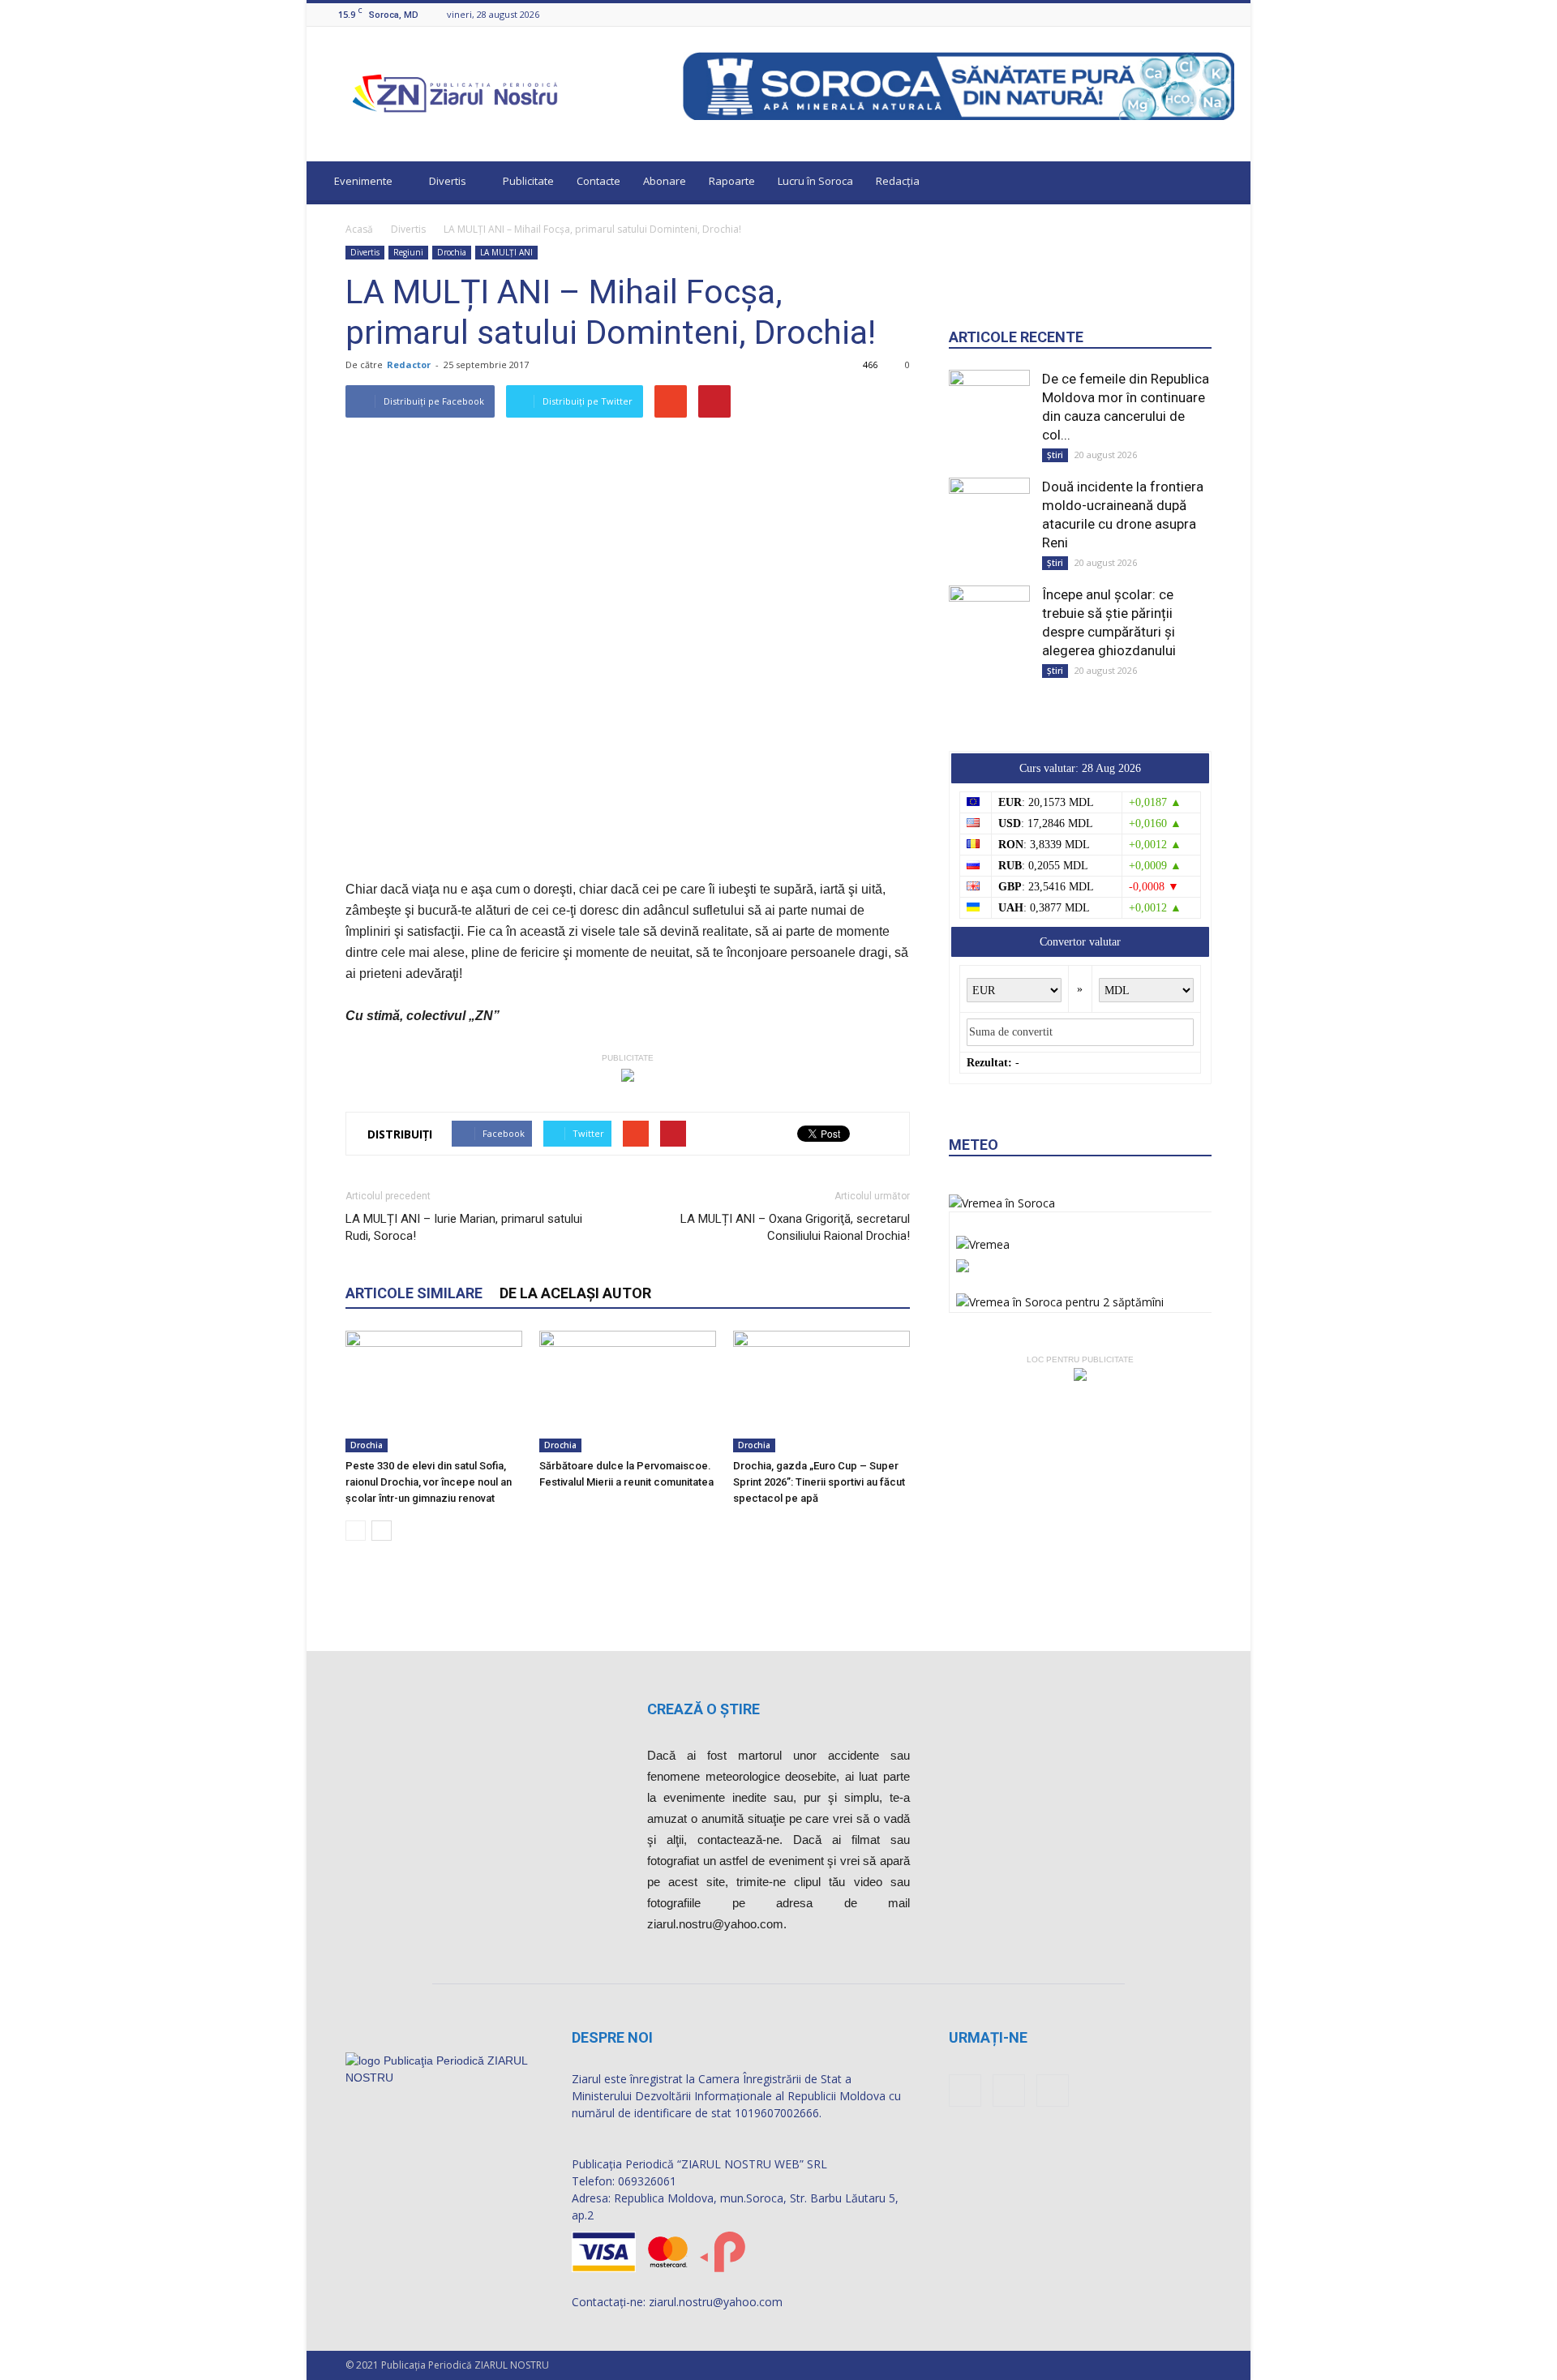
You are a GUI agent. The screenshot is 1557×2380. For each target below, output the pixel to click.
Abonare (665, 181)
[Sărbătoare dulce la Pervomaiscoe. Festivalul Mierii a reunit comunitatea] (628, 1392)
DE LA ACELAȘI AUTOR (575, 1293)
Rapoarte (732, 181)
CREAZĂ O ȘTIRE (703, 1709)
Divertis (448, 181)
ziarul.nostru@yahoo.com (716, 2302)
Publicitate (528, 181)
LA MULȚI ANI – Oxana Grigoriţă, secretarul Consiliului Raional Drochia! (795, 1227)
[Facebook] (1185, 14)
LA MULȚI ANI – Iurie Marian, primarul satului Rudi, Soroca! (464, 1227)
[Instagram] (1205, 14)
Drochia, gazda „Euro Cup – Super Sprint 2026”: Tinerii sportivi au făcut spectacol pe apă (819, 1482)
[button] (1223, 183)
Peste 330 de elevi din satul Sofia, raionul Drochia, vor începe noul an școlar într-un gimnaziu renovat (429, 1482)
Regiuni (408, 252)
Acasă (359, 229)
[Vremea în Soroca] (1002, 1203)
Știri (1055, 455)
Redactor (409, 365)
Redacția (898, 181)
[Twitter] (1225, 14)
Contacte (598, 181)
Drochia (452, 252)
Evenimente (363, 181)
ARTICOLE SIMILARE (414, 1293)
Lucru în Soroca (815, 181)
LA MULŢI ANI (506, 252)
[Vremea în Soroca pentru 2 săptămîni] (1060, 1298)
